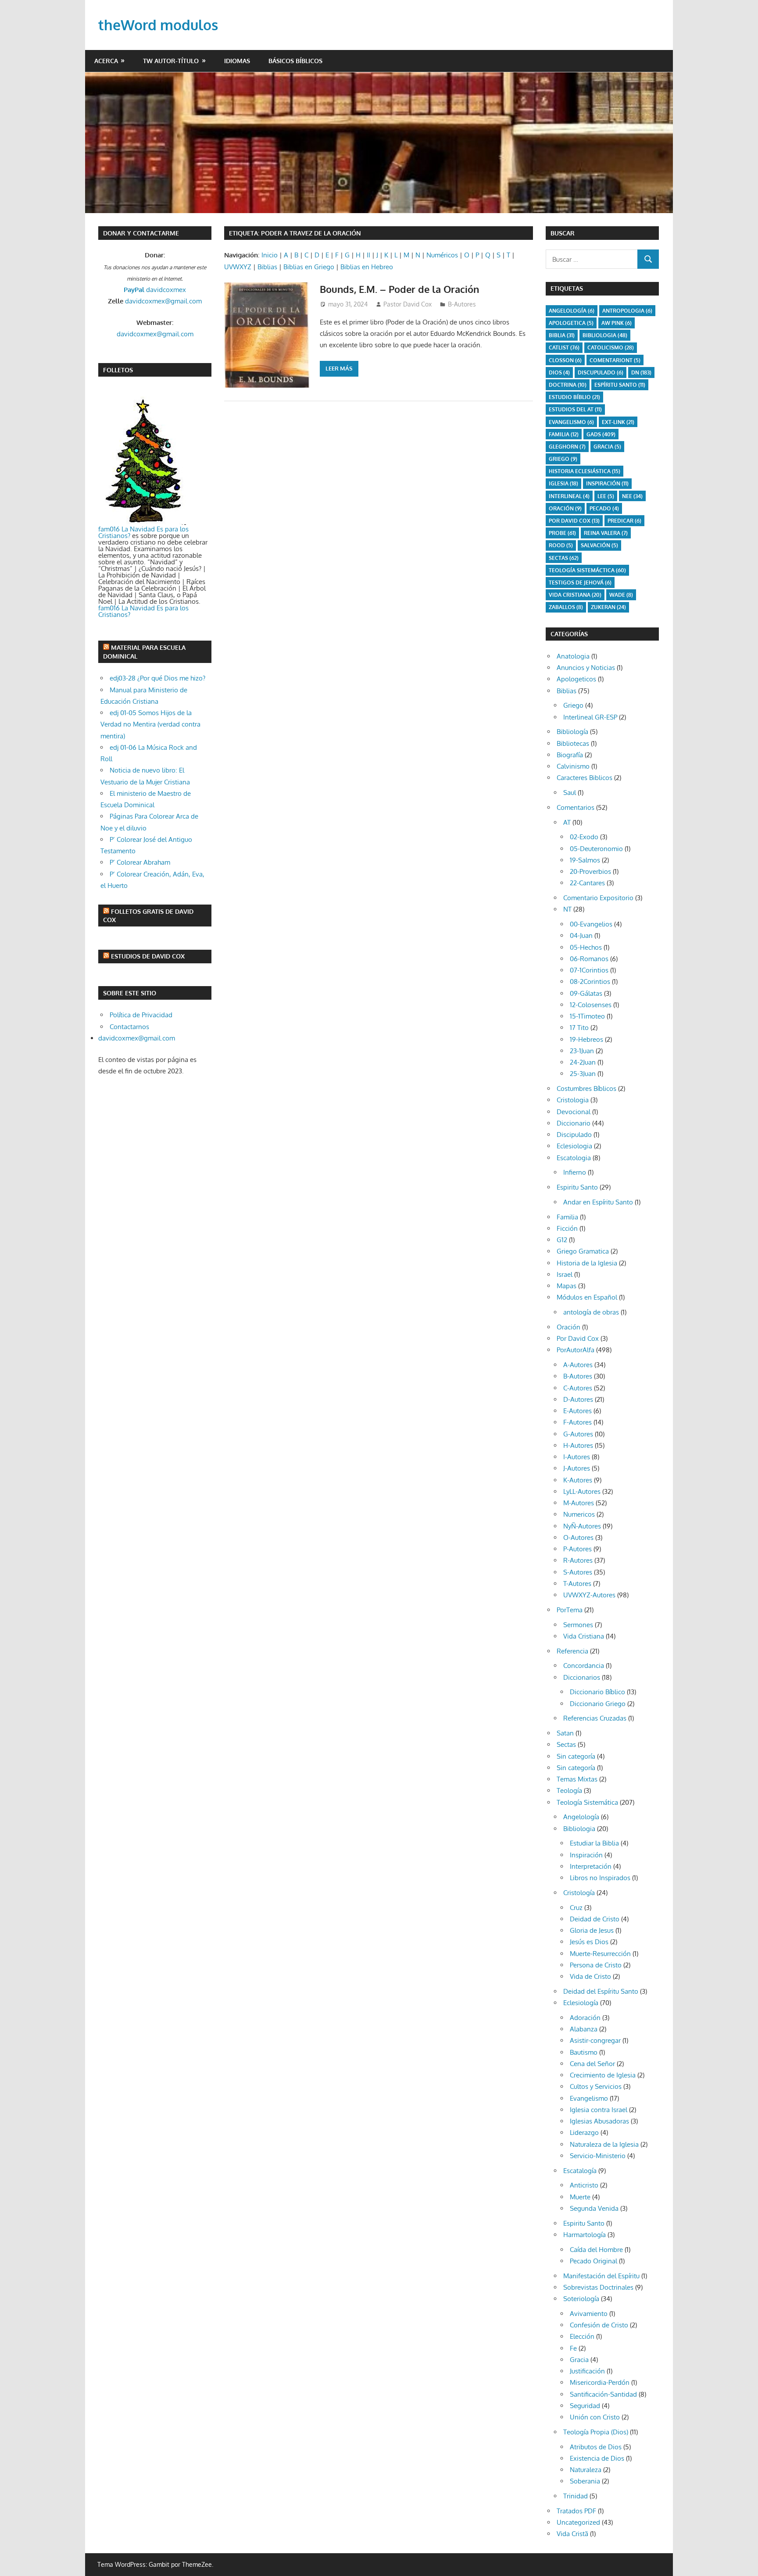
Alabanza (584, 2029)
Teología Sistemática (587, 1802)
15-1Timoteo (587, 1016)
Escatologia (574, 1158)
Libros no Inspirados (600, 1878)
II (368, 255)
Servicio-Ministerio (598, 2156)
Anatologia (573, 656)
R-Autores (578, 1560)
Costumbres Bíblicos (586, 1088)
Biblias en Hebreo (367, 267)
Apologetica (571, 323)
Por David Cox (574, 521)
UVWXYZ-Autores (589, 1595)
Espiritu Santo (577, 1187)
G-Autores (578, 1434)
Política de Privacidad (141, 1015)
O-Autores (578, 1537)
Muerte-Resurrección (600, 1954)
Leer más (339, 368)
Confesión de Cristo (599, 2325)
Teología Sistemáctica (587, 570)
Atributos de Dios (596, 2447)
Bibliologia (605, 335)
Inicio (270, 255)
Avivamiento (589, 2314)
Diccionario (574, 1123)
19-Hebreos (586, 1039)
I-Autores (577, 1457)
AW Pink (617, 323)
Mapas (567, 1286)
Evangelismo (571, 422)
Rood (561, 545)
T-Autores (577, 1584)
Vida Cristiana (575, 595)
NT (567, 909)
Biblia (562, 335)
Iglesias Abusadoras (599, 2121)
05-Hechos (586, 947)
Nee (632, 496)
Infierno (575, 1172)
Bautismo (584, 2052)
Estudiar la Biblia (594, 1843)
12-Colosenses (591, 1005)
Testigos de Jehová (580, 583)
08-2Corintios (590, 982)
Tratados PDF (576, 2511)
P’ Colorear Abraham (140, 862)
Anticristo (584, 2185)
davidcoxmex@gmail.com (163, 301)
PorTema (570, 1610)
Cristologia (573, 1100)
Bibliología (572, 732)
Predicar (624, 521)
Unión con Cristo (595, 2417)
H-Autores (578, 1445)
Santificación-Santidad (603, 2394)
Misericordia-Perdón (600, 2382)
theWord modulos (158, 25)
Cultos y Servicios (596, 2086)
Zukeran (608, 607)
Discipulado (574, 1135)
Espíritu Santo (620, 385)
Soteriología (581, 2299)
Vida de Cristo (590, 1976)
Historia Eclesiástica (585, 471)
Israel (565, 1274)
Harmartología (585, 2235)
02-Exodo (584, 837)
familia (564, 434)
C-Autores (578, 1388)
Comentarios (576, 807)
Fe (573, 2348)
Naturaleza (586, 2470)
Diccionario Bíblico (597, 1692)
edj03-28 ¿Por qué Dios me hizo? (157, 678)
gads (601, 434)
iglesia (563, 483)
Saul (570, 793)
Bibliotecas (573, 743)
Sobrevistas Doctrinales (598, 2287)
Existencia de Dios (597, 2458)
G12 (562, 1240)
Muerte (580, 2197)
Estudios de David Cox (148, 956)
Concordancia (584, 1666)
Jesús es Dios (589, 1942)
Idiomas (237, 61)
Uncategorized (578, 2522)
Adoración (585, 2018)
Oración (565, 508)
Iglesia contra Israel (599, 2110)
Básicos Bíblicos (295, 61)
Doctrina (568, 385)
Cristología (579, 1893)
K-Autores (578, 1480)
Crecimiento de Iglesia (603, 2075)
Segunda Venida (594, 2208)
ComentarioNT (615, 360)
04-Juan (581, 935)
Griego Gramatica (583, 1251)
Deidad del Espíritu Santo (601, 1991)
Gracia (579, 2360)
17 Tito (579, 1028)
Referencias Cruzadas (595, 1718)
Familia (567, 1217)
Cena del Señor (592, 2064)
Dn (641, 372)
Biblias (267, 267)
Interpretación (591, 1866)
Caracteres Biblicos (585, 778)
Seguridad (585, 2406)
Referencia (572, 1651)
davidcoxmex (155, 290)
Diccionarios (582, 1677)
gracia (607, 447)
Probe (562, 533)
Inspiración (607, 483)
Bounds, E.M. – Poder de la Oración (399, 289)
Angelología (572, 311)
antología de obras (591, 1312)
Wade (621, 595)
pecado (604, 508)
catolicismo (611, 347)
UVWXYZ (238, 267)
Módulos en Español (587, 1297)
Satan (565, 1733)
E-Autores (577, 1411)
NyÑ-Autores (582, 1526)
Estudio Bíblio (574, 397)
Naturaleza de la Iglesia (604, 2144)
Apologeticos (576, 679)
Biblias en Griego (309, 267)
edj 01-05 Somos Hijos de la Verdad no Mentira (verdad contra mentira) (150, 724)
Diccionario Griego (598, 1704)
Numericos (579, 1514)
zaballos (566, 607)
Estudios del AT (575, 409)
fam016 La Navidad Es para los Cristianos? (143, 532)
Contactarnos (129, 1027)
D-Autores (578, 1399)
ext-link (618, 422)
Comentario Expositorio (598, 898)
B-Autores (462, 304)
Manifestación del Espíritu (601, 2276)
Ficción (567, 1228)
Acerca (106, 61)
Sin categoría (576, 1756)
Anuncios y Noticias (586, 668)
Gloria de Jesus (592, 1930)
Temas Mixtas (577, 1779)
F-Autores (577, 1422)
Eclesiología (581, 2003)
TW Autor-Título (171, 61)
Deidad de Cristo (595, 1919)
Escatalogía (580, 2171)
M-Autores (579, 1503)
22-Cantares (587, 883)
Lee (606, 496)
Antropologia (627, 311)
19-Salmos (585, 860)
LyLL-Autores (582, 1491)
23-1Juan (582, 1051)
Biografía (570, 755)
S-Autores (578, 1572)
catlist (564, 347)
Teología (569, 1790)
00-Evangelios (591, 924)
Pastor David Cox (408, 304)
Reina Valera (606, 533)
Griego (563, 459)
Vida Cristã (572, 2534)
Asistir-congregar (595, 2040)
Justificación (587, 2371)
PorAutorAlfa (576, 1350)
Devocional (574, 1112)
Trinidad (576, 2496)
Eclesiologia (574, 1146)
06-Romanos (589, 959)
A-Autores (578, 1365)
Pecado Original (594, 2261)
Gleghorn (567, 447)
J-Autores (577, 1468)
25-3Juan (583, 1074)
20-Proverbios (590, 871)
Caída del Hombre (596, 2250)
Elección (582, 2336)
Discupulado (601, 372)
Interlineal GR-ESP (590, 717)
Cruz (576, 1908)
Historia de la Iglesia (587, 1263)
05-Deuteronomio (596, 849)
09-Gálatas (586, 993)
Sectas (564, 558)
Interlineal (569, 496)
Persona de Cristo (596, 1965)
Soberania (585, 2481)
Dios (559, 372)
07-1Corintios (589, 970)
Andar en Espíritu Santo (598, 1202)
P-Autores (577, 1549)
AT (567, 822)
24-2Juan (583, 1062)
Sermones (578, 1625)
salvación (599, 545)
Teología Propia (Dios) (596, 2432)
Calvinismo (573, 766)
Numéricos (442, 255)
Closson (565, 360)
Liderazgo (584, 2132)
